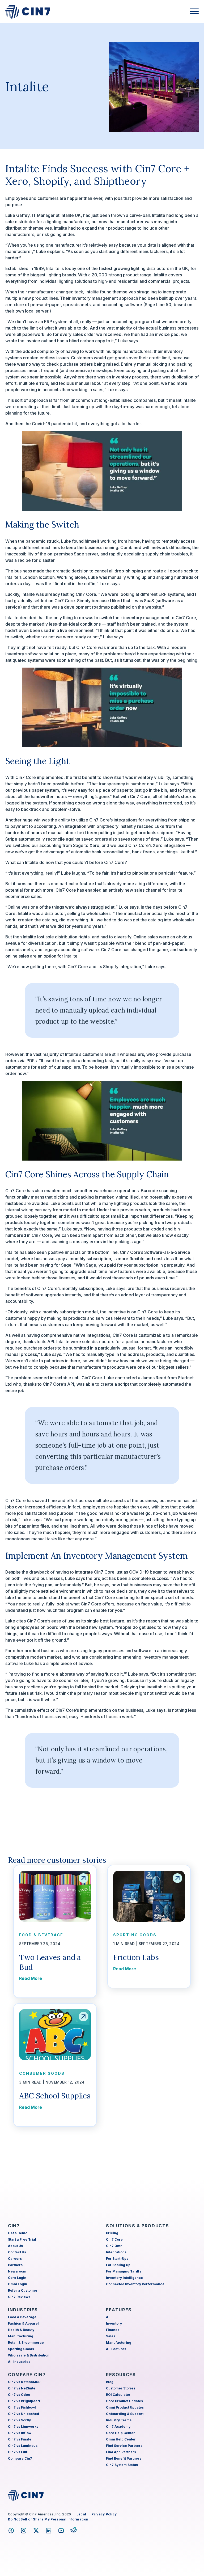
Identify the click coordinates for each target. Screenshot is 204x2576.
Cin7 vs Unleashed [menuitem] (24, 2414)
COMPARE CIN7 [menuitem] (27, 2375)
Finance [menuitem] (113, 2330)
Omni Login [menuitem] (18, 2284)
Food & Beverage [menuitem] (22, 2317)
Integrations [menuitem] (116, 2252)
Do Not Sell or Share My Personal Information (48, 2519)
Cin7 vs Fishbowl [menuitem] (22, 2407)
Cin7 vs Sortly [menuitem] (19, 2420)
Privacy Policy (104, 2514)
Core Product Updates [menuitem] (124, 2401)
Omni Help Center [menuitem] (121, 2439)
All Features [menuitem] (116, 2349)
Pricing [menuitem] (112, 2233)
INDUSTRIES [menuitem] (23, 2310)
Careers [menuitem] (15, 2259)
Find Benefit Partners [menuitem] (124, 2458)
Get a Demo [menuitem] (18, 2233)
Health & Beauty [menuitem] (21, 2330)
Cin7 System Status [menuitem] (122, 2465)
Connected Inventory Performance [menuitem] (135, 2284)
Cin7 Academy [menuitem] (118, 2427)
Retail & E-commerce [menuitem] (26, 2343)
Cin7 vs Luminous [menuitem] (23, 2446)
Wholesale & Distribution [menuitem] (29, 2355)
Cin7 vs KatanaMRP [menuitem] (24, 2382)
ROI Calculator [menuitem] (118, 2395)
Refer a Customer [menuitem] (23, 2290)
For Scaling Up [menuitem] (118, 2265)
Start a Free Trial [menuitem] (22, 2239)
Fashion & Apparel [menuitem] (23, 2323)
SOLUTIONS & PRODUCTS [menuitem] (138, 2226)
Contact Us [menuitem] (17, 2252)
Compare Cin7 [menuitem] (20, 2458)
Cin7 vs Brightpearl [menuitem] (24, 2401)
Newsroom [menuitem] (17, 2271)
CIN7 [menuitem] (14, 2226)
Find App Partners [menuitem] (121, 2452)
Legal (81, 2514)
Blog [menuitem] (110, 2382)
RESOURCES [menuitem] (121, 2375)
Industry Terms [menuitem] (119, 2420)
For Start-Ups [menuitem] (117, 2259)
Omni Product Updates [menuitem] (125, 2407)
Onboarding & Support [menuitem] (125, 2414)
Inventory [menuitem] (114, 2323)
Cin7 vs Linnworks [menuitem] (23, 2427)
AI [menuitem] (108, 2317)
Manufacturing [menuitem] (21, 2336)
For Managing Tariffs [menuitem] (124, 2271)
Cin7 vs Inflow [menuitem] (20, 2433)
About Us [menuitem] (15, 2246)
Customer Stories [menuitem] (121, 2388)
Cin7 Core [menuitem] (114, 2239)
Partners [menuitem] (15, 2265)
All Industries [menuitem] (19, 2362)
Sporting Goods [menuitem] (21, 2349)
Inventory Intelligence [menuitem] (124, 2278)
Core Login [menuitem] (17, 2278)
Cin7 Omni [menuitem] (115, 2246)
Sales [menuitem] (111, 2336)
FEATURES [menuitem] (119, 2310)
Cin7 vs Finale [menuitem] (20, 2439)
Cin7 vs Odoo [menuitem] (19, 2395)
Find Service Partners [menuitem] (124, 2446)
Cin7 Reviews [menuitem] (19, 2297)
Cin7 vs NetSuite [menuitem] (22, 2388)
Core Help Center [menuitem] (120, 2433)
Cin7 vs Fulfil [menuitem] (19, 2452)
